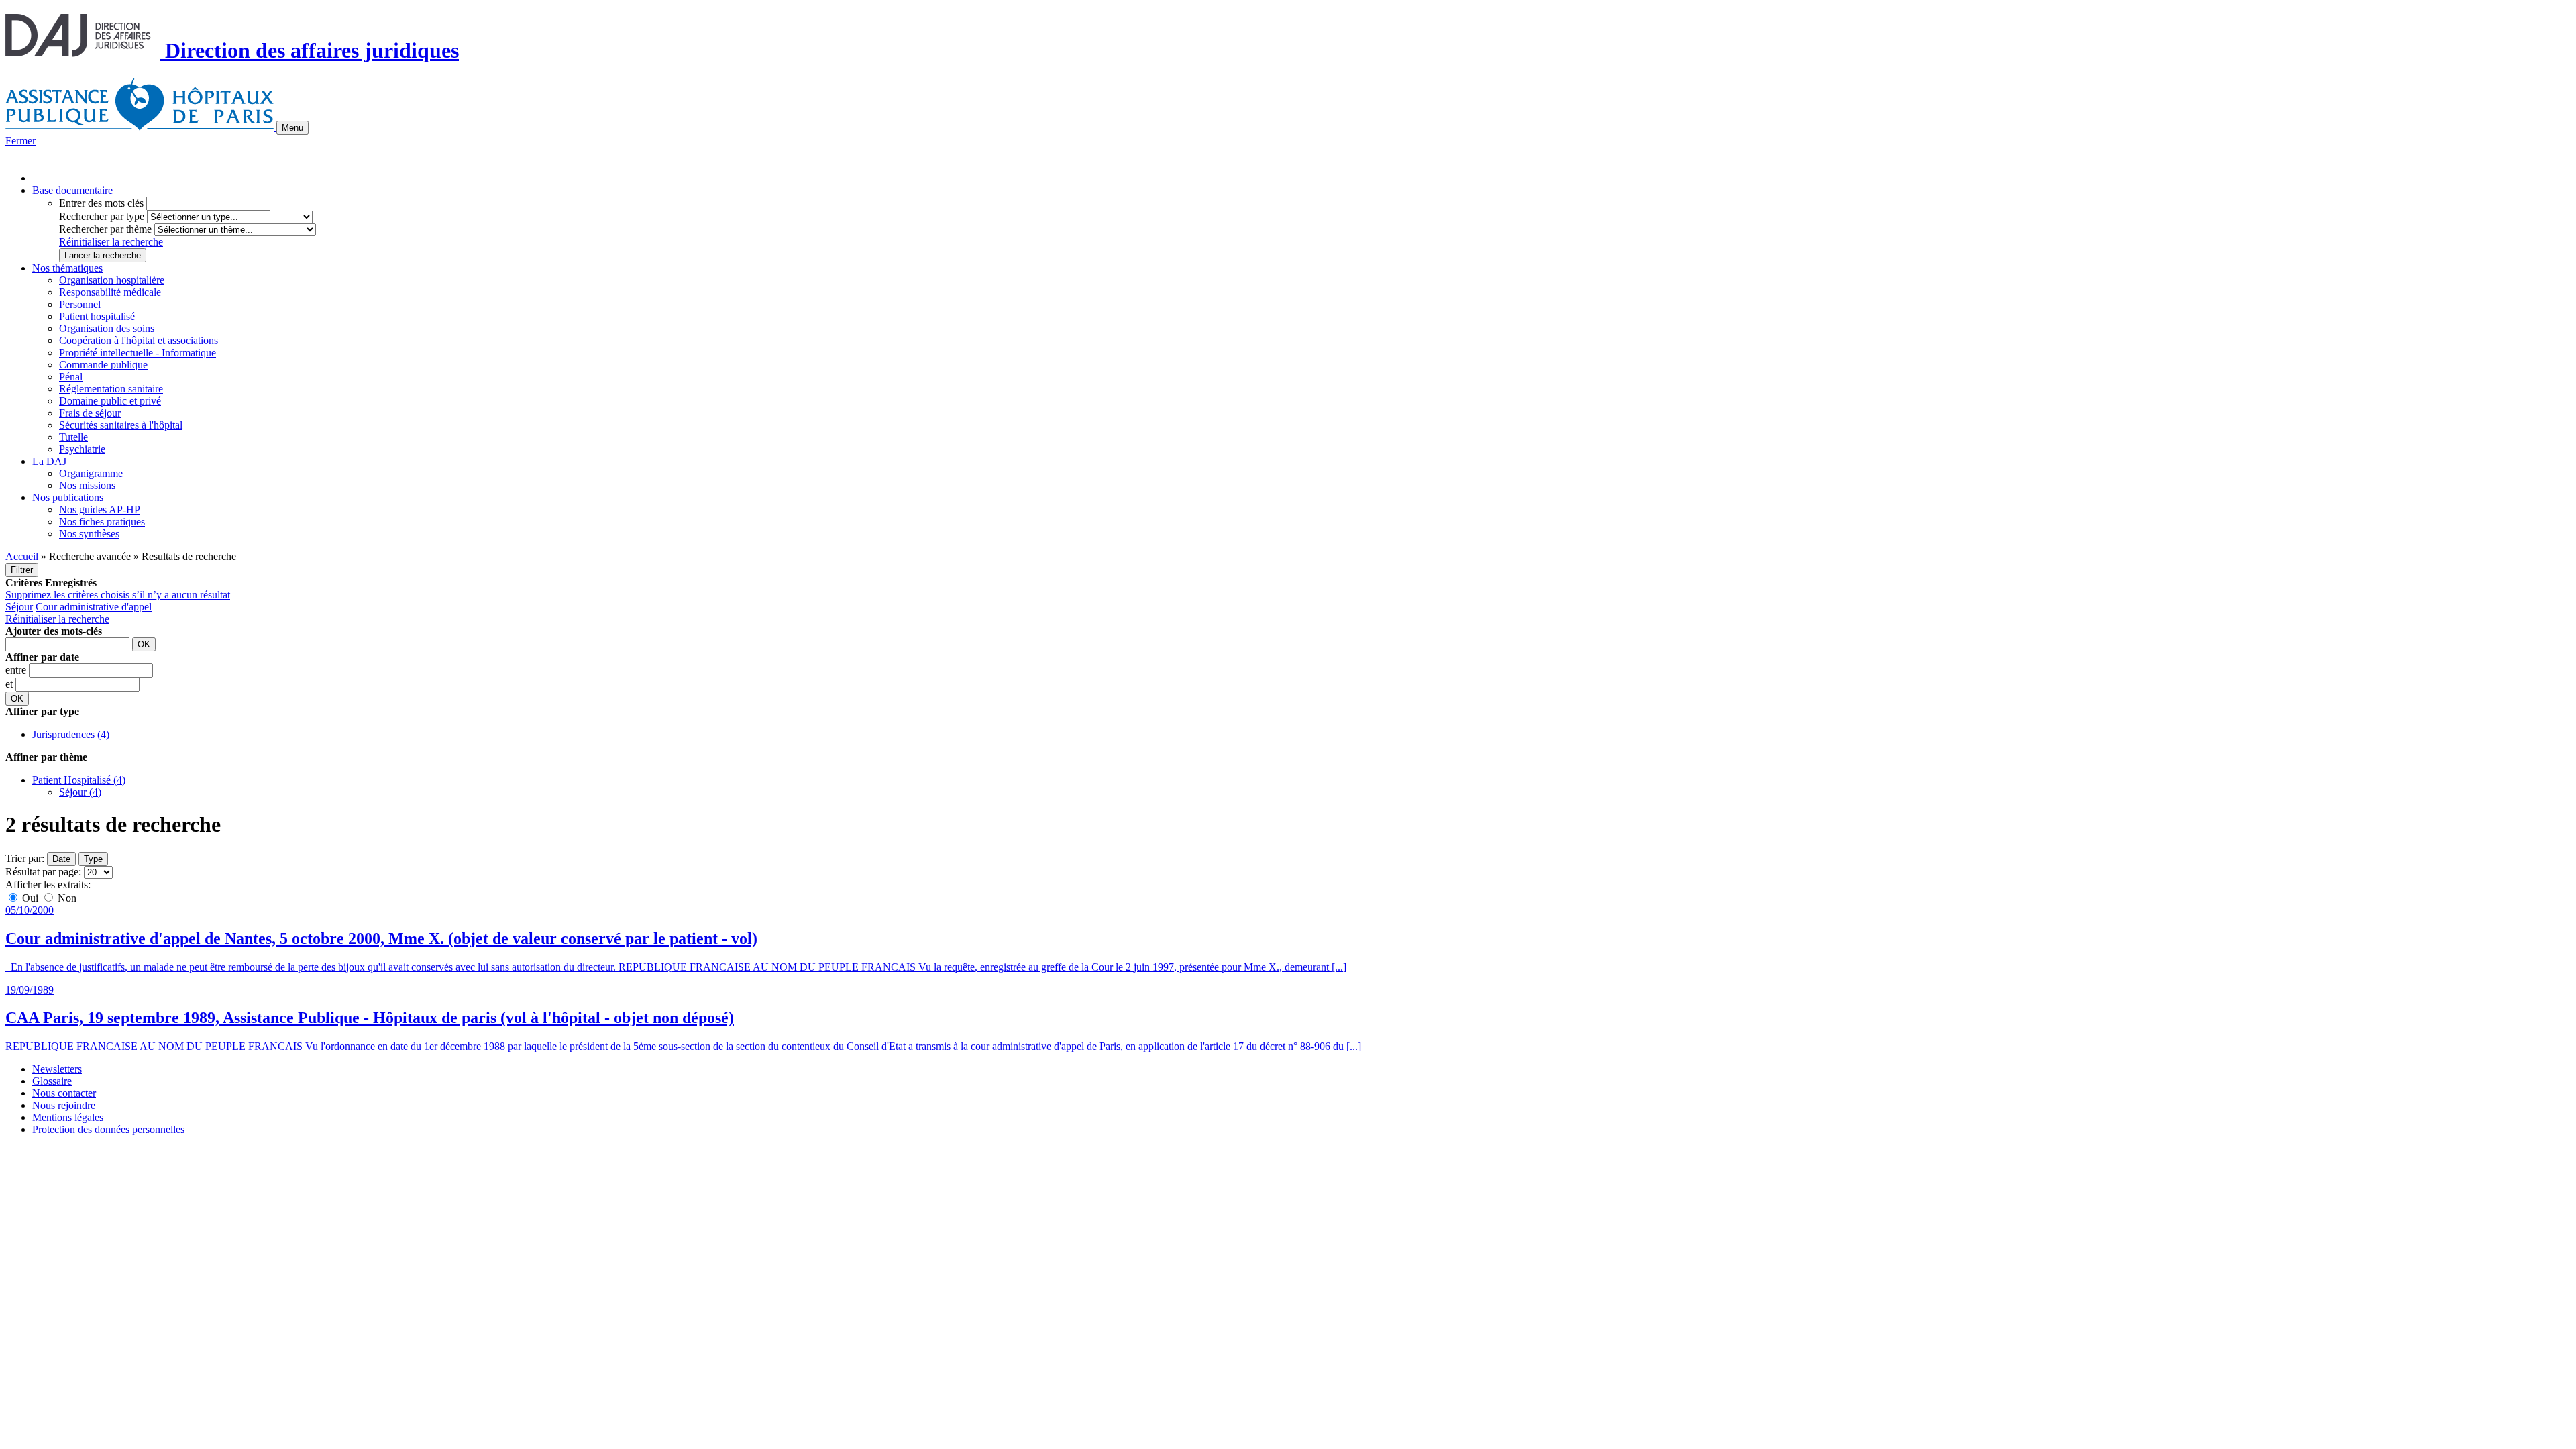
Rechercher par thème (105, 229)
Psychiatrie (82, 449)
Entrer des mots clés (101, 203)
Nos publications (68, 497)
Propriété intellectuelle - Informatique (138, 353)
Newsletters (57, 1069)
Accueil (22, 556)
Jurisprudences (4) (71, 734)
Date (61, 859)
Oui (30, 898)
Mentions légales (68, 1117)
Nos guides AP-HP (100, 509)
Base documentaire (72, 190)
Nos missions (87, 485)
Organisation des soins (107, 328)
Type (93, 859)
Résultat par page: (43, 872)
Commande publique (103, 365)
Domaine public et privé (110, 401)
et (10, 684)
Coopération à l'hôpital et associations (139, 340)
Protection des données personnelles (108, 1129)
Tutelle (73, 437)
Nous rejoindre (64, 1105)
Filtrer (22, 570)
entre (17, 670)
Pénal (71, 377)
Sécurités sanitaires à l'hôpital (121, 425)
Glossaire (52, 1081)
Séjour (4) (80, 792)
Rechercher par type (102, 216)
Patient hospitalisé (97, 316)
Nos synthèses (89, 534)
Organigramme (91, 473)
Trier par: (25, 858)
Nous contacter (64, 1093)
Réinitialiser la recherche (111, 242)
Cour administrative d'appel (94, 607)
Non (66, 898)
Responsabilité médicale (110, 292)
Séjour (19, 607)
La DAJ (49, 461)
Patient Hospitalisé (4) (79, 780)
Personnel (80, 304)
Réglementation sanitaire (111, 389)
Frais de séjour (90, 413)
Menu (292, 128)
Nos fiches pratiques (102, 522)
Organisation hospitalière (112, 280)
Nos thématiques (67, 268)
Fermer (20, 141)
